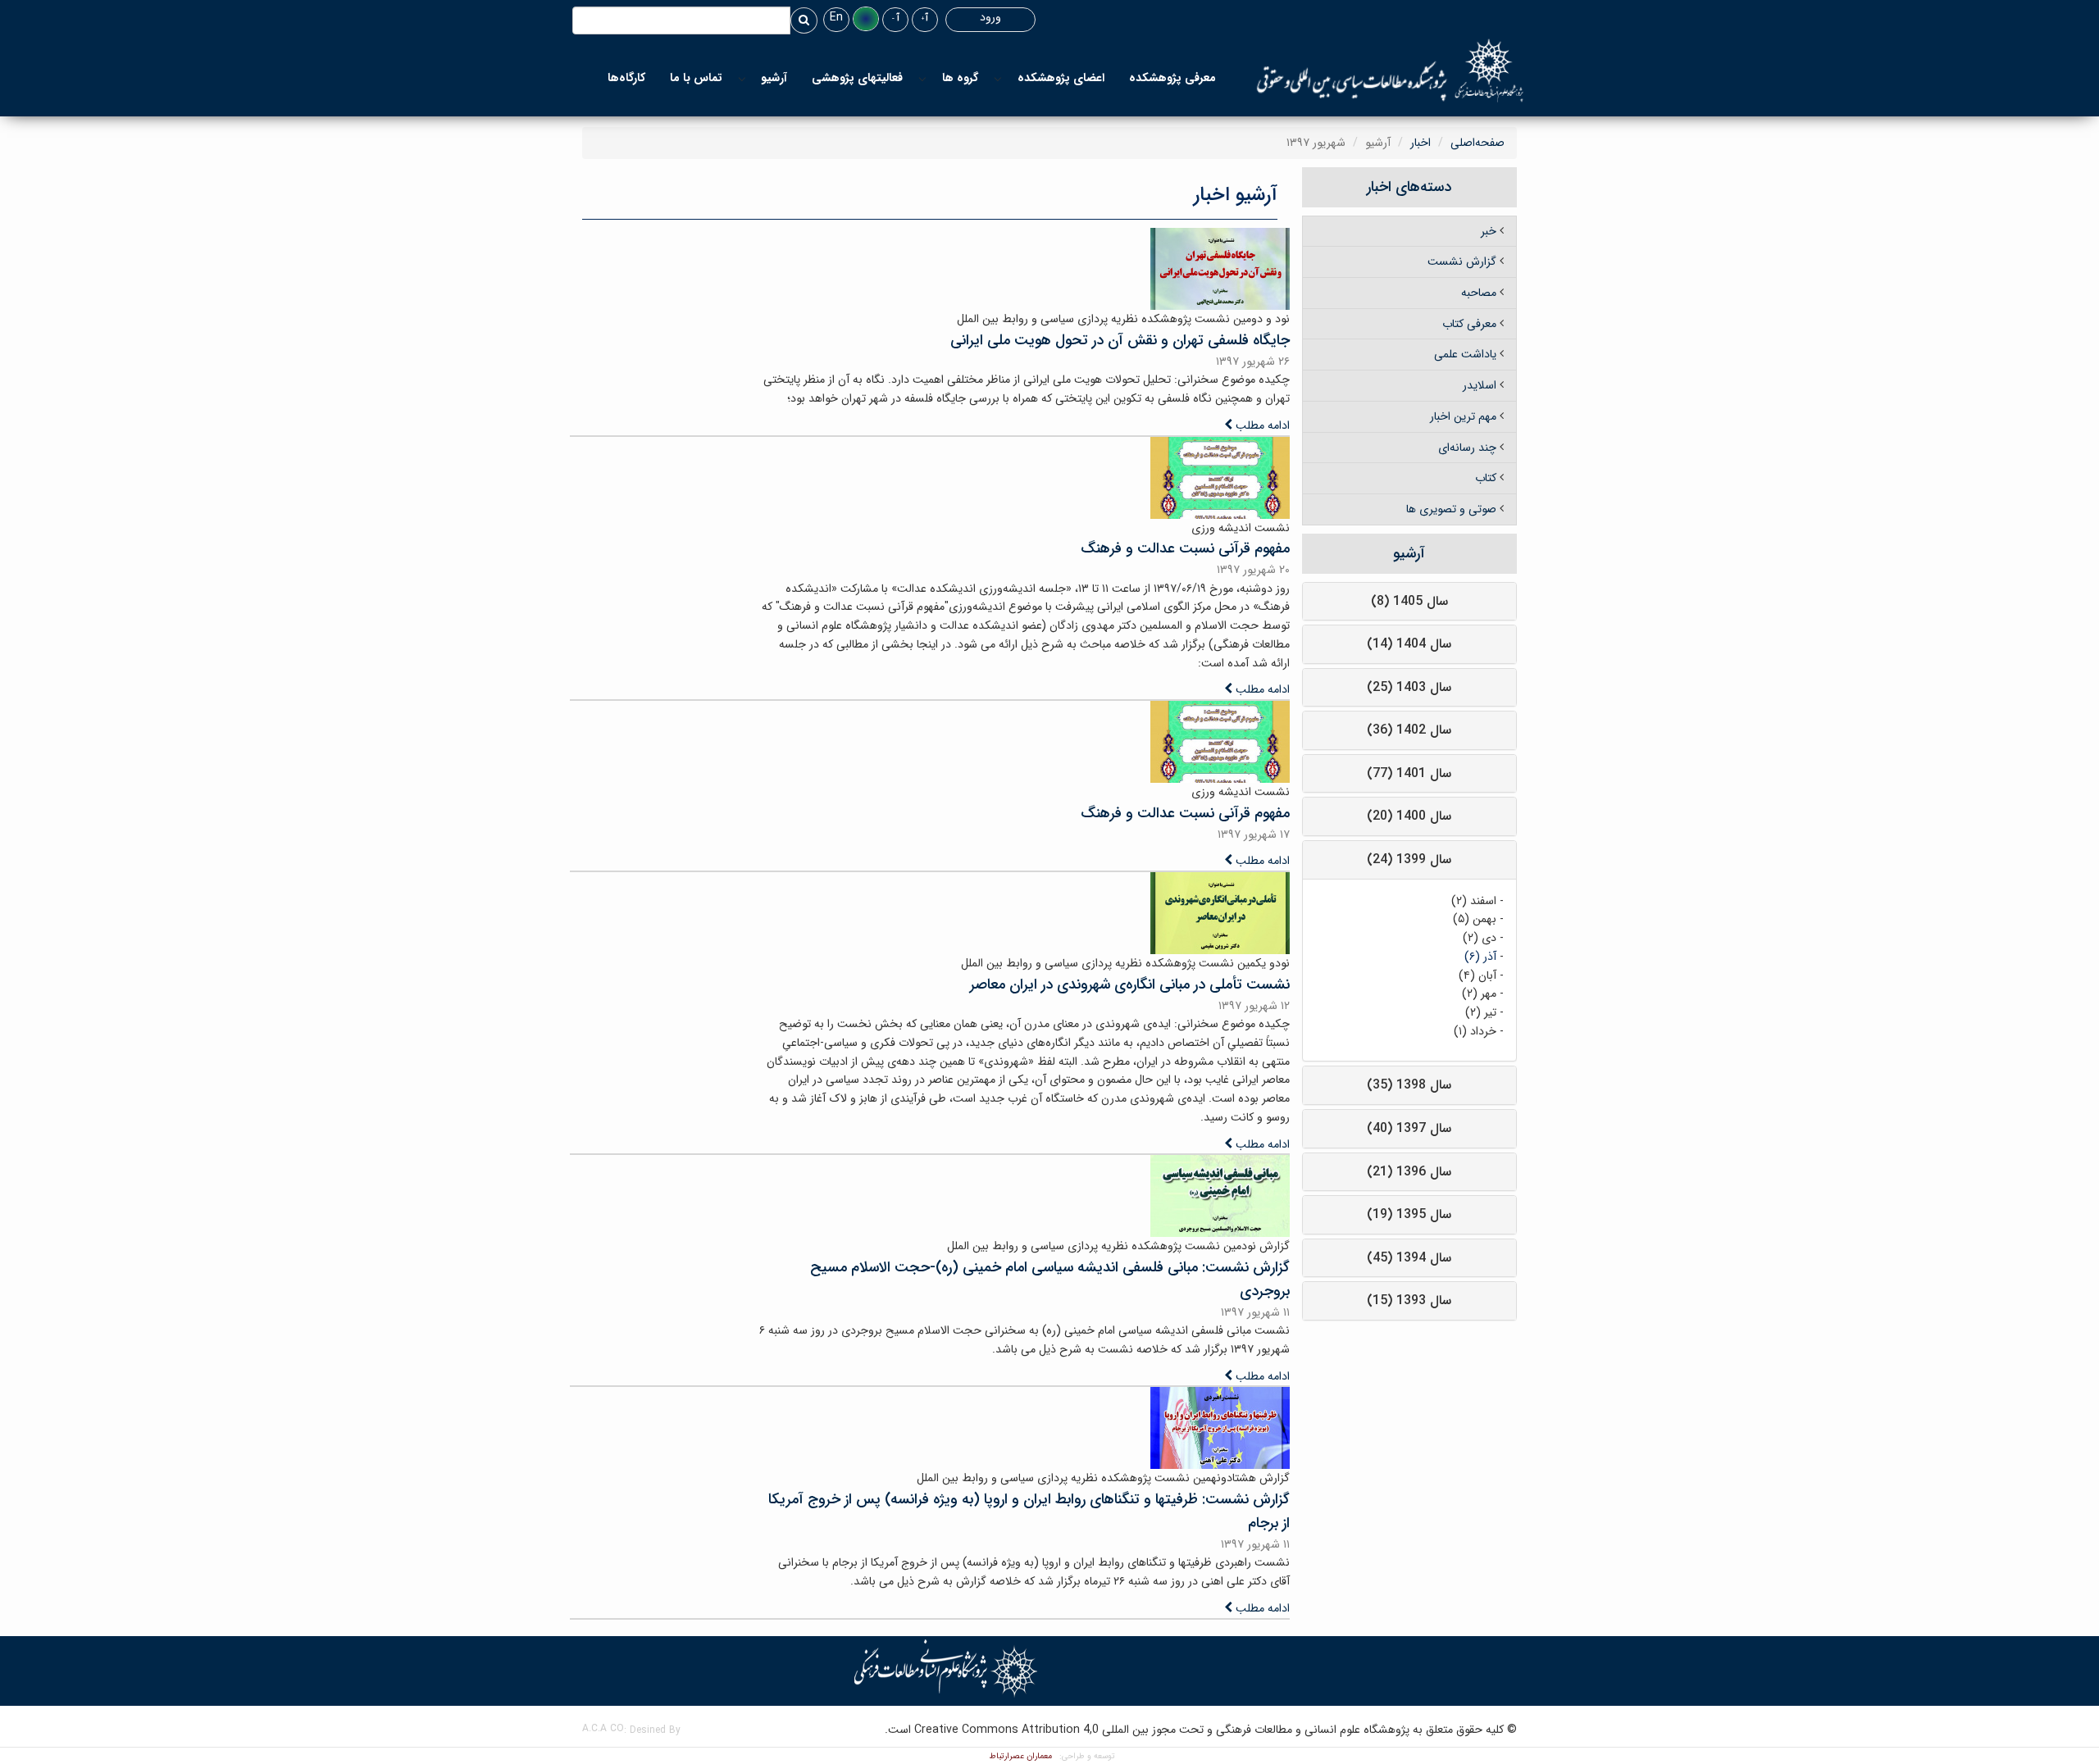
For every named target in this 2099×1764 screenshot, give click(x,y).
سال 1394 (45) (1409, 1258)
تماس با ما (696, 78)
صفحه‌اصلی (1477, 143)
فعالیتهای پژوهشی (857, 78)
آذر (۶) (1480, 957)
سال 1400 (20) (1409, 816)
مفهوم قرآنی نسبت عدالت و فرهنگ (1185, 548)
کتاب (1486, 478)
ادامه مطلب (1261, 425)
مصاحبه (1479, 293)
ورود (990, 17)
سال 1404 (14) (1409, 644)
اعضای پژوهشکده (1061, 78)
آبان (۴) (1477, 975)
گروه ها (960, 78)
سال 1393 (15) (1409, 1300)
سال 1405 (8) (1409, 601)
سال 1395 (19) (1409, 1214)
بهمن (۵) (1475, 919)
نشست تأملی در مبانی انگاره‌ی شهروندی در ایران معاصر (1130, 984)
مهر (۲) (1479, 993)
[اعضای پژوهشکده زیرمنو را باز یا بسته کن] (998, 78)
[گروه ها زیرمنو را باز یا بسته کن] (922, 78)
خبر (1489, 231)
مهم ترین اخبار (1463, 416)
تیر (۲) (1481, 1012)
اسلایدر (1480, 385)
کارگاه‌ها (626, 78)
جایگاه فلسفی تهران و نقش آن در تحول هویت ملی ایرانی (1120, 340)
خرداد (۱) (1475, 1031)
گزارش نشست (1462, 261)
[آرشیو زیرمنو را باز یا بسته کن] (742, 78)
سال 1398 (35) (1409, 1085)
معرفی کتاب (1469, 324)
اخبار (1421, 143)
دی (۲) (1480, 938)
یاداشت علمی (1465, 354)
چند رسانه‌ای (1467, 448)
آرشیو (774, 78)
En (836, 17)
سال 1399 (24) (1409, 859)
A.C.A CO (603, 1728)
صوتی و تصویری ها (1451, 509)
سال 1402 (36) (1409, 730)
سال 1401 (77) (1409, 773)
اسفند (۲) (1474, 901)
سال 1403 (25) (1409, 687)
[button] (866, 19)
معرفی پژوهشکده (1172, 78)
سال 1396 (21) (1409, 1172)
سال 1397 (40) (1409, 1128)
